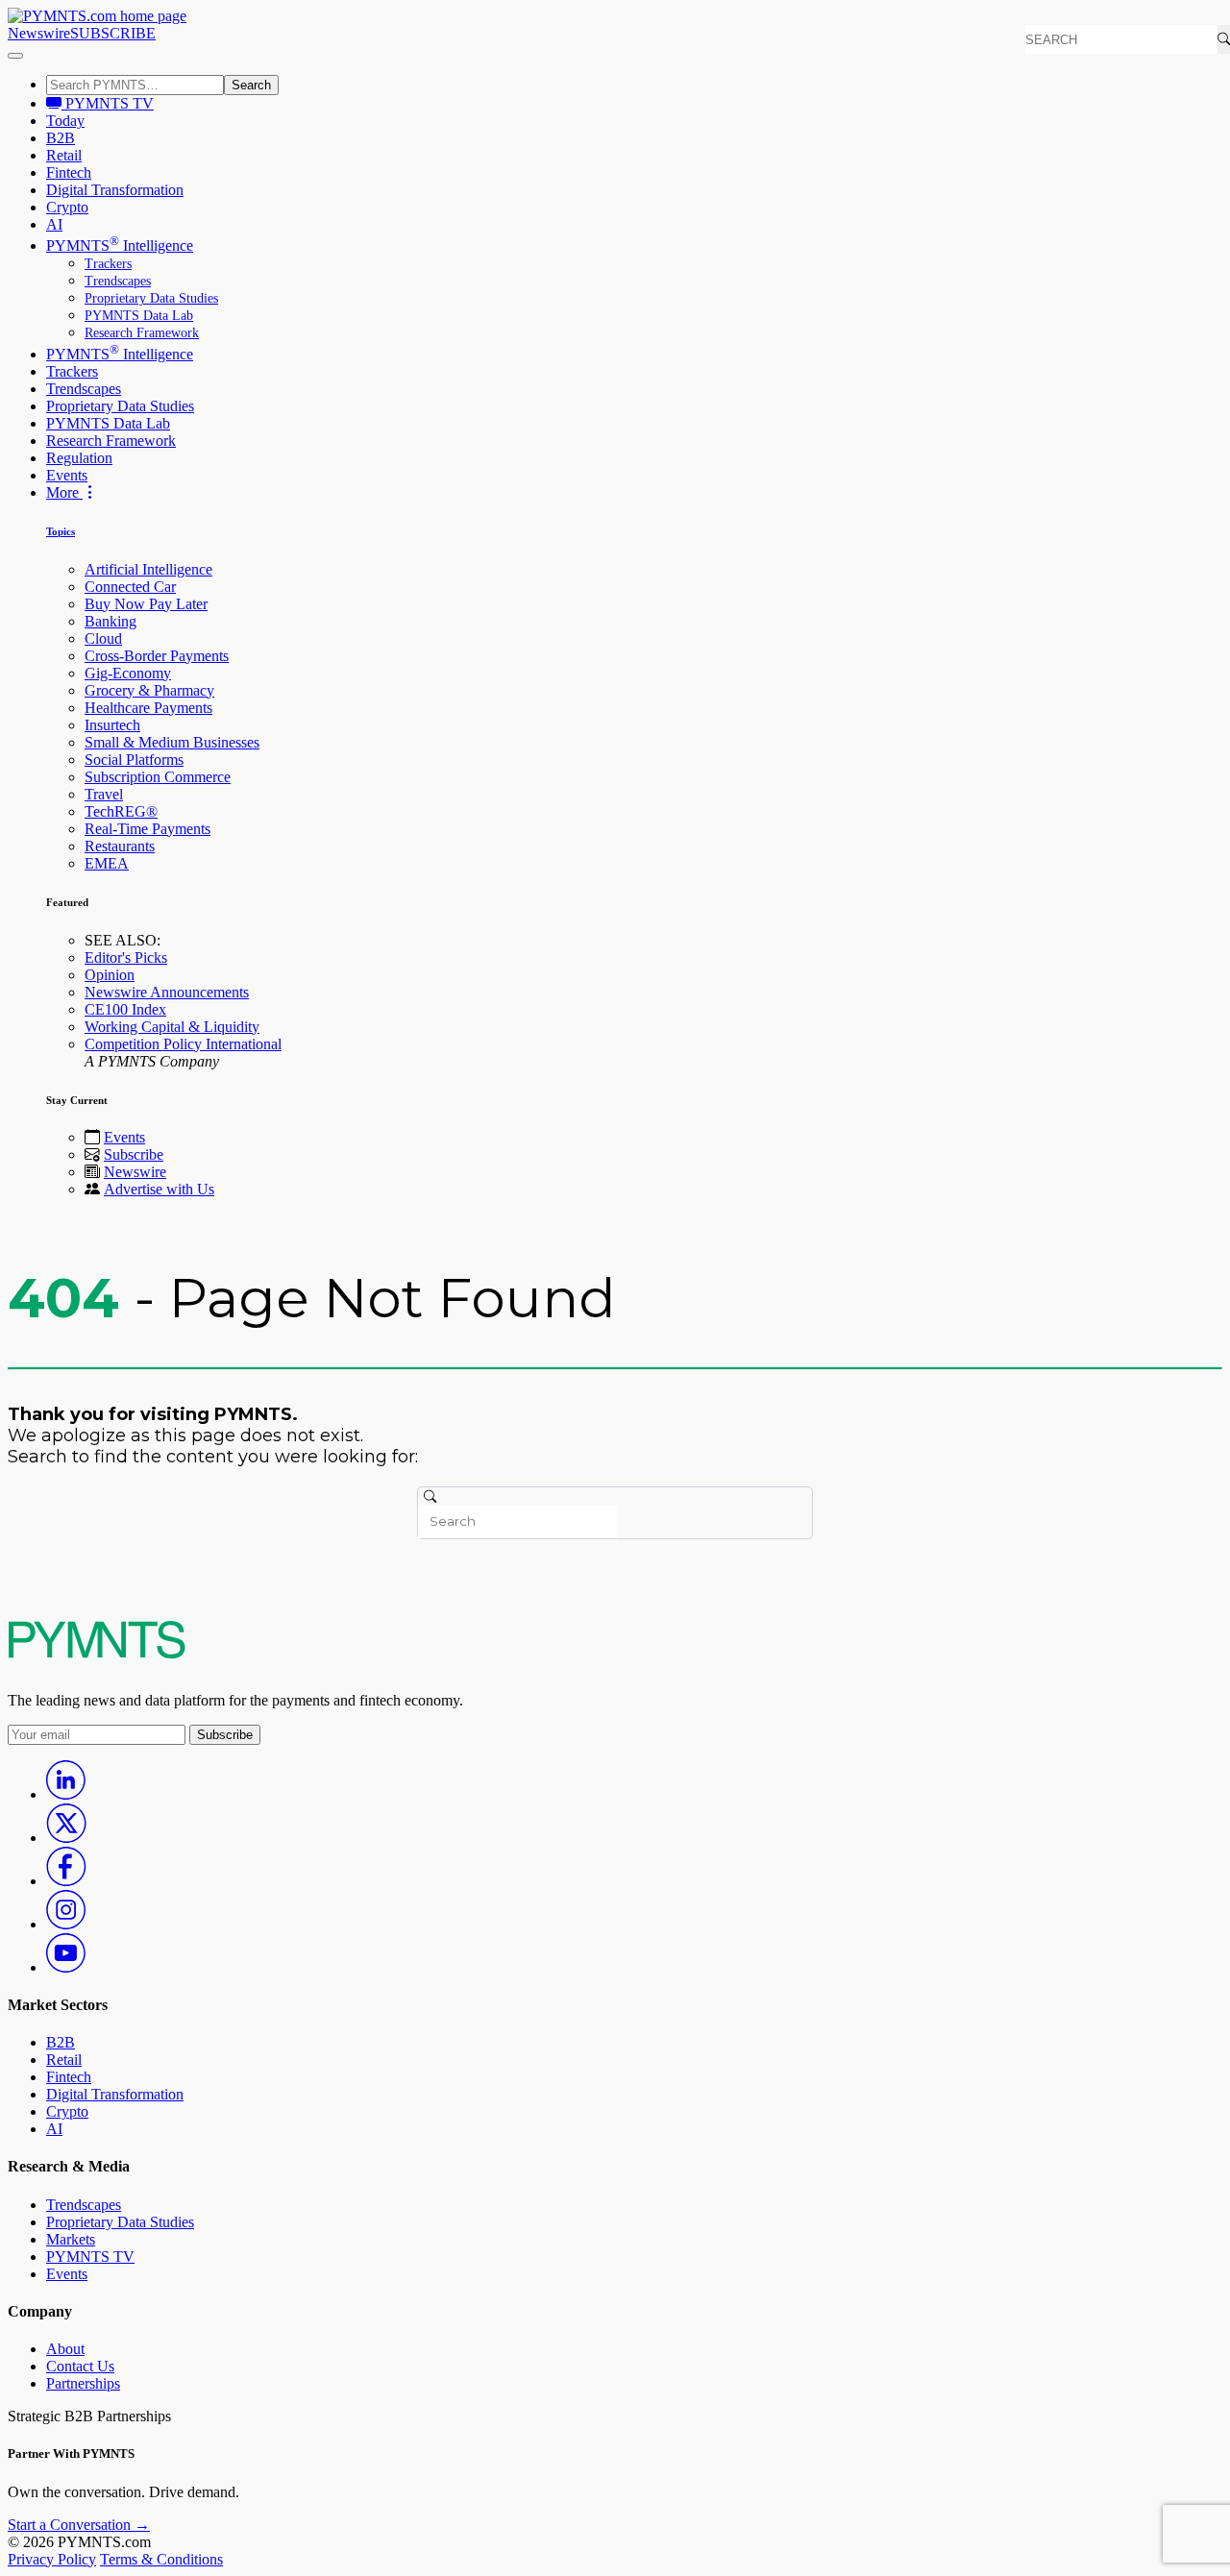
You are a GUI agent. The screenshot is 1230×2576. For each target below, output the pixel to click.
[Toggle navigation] (15, 56)
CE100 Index (125, 1009)
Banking (111, 621)
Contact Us (80, 2366)
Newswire (39, 33)
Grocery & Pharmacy (149, 690)
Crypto (67, 207)
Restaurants (120, 846)
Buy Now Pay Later (146, 604)
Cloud (103, 638)
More (64, 492)
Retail (64, 155)
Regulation (79, 458)
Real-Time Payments (148, 829)
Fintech (69, 172)
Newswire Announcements (167, 992)
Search (251, 85)
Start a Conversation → (79, 2525)
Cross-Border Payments (157, 656)
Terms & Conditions (161, 2559)
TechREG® (121, 811)
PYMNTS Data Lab (139, 316)
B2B (61, 138)
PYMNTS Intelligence (120, 245)
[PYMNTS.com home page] (97, 16)
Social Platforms (134, 760)
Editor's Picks (126, 957)
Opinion (110, 975)
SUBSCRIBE (113, 33)
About (65, 2349)
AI (54, 224)
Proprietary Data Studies (151, 298)
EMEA (107, 863)
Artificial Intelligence (148, 569)
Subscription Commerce (158, 777)
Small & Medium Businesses (172, 742)
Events (67, 475)
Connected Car (130, 587)
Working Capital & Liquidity (172, 1027)
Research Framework (142, 333)
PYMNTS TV (108, 103)
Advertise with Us (159, 1189)
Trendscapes (118, 281)
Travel (104, 794)
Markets (71, 2239)
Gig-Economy (128, 673)
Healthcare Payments (148, 708)
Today (65, 121)
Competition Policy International (183, 1044)
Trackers (108, 264)
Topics (61, 531)
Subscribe (134, 1154)
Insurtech (112, 725)
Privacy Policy (52, 2559)
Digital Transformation (115, 190)
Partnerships (83, 2383)
